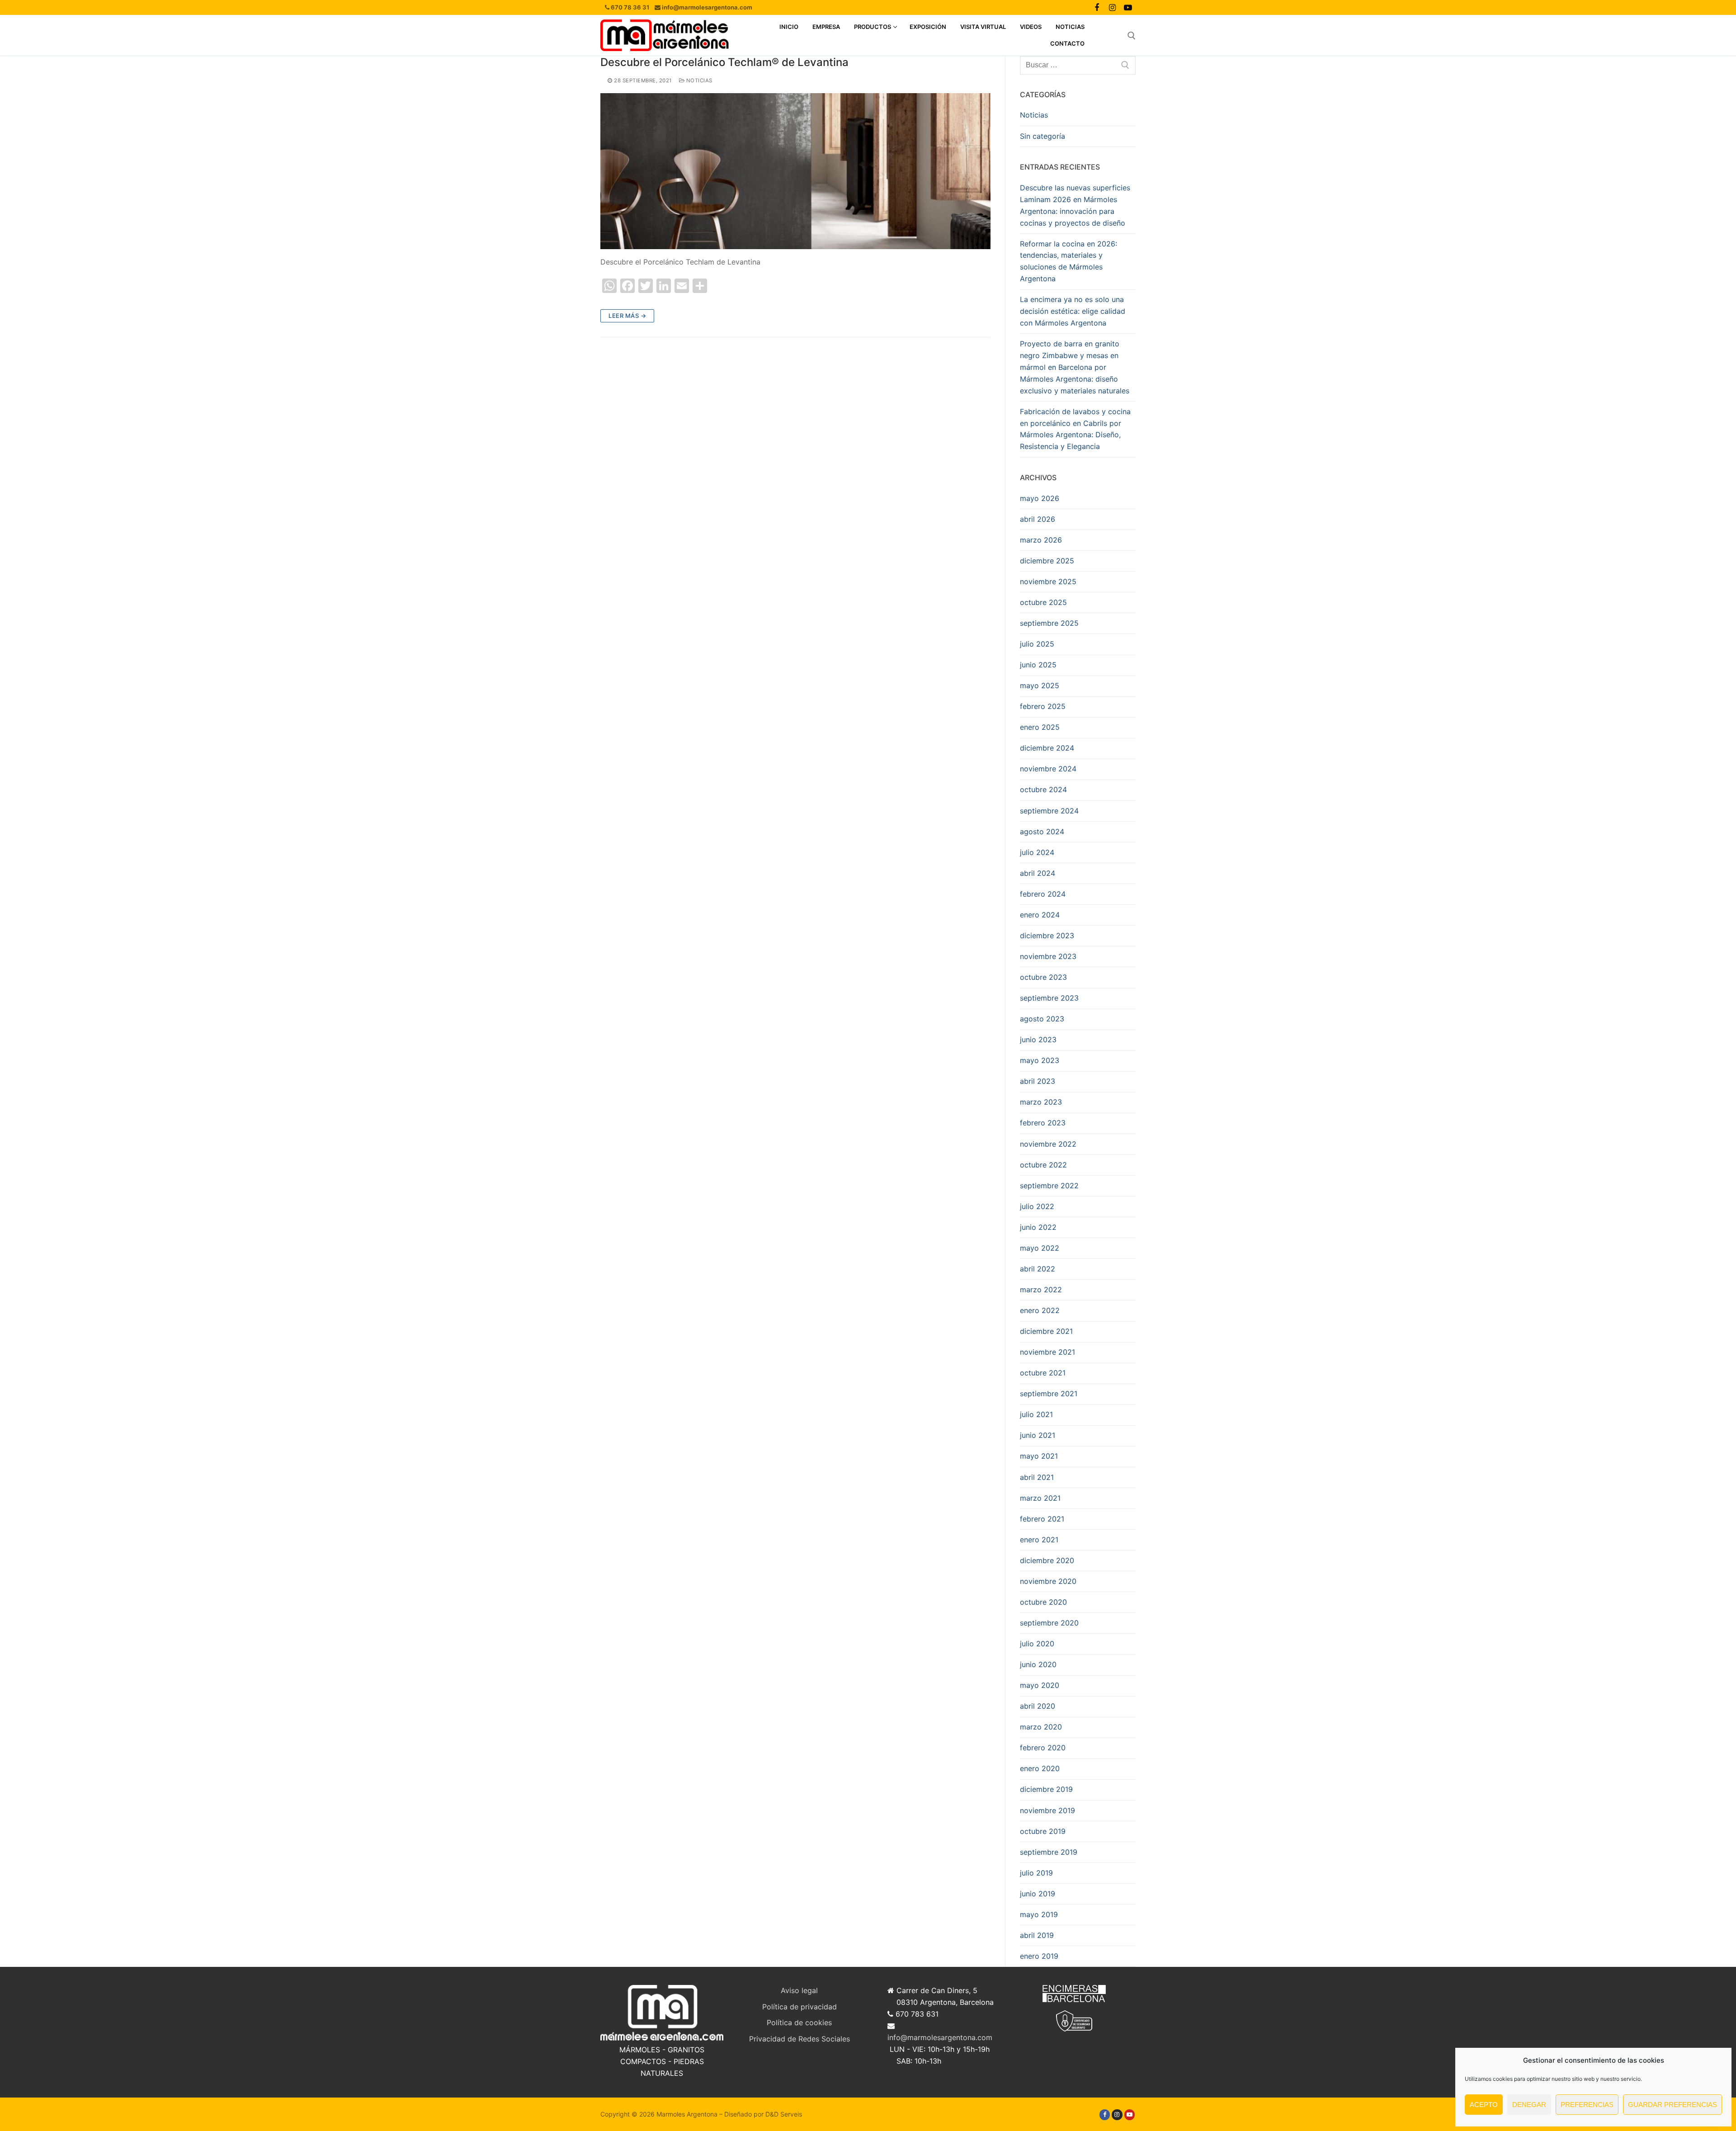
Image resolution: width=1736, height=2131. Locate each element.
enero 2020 (1040, 1768)
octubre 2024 (1043, 789)
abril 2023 (1038, 1081)
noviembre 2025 (1048, 581)
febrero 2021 (1042, 1519)
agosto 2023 (1042, 1019)
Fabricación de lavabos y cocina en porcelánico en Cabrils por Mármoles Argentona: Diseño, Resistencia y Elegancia (1075, 429)
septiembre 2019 (1049, 1852)
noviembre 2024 (1048, 769)
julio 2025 (1037, 644)
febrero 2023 (1043, 1123)
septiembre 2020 (1049, 1623)
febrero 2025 (1043, 706)
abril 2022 (1038, 1269)
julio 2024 (1037, 852)
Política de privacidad (800, 2007)
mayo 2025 (1040, 685)
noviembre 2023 (1048, 956)
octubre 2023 (1043, 977)
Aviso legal (799, 1990)
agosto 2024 (1042, 832)
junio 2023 (1038, 1040)
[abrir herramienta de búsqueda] (1132, 36)
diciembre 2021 (1046, 1331)
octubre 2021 (1043, 1373)
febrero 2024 (1043, 894)
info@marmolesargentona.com (940, 2037)
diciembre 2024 (1047, 748)
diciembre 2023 (1047, 936)
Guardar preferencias (1672, 2105)
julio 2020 (1037, 1644)
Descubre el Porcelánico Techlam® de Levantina (724, 62)
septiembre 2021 (1049, 1394)
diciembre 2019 (1046, 1789)
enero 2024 (1040, 915)
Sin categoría (1043, 136)
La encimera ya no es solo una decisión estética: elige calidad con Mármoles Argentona (1073, 311)
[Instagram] (1112, 7)
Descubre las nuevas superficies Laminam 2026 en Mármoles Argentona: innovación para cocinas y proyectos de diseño (1075, 205)
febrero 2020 (1043, 1748)
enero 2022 (1040, 1310)
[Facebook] (1097, 7)
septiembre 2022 (1049, 1186)
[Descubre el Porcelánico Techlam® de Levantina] (795, 171)
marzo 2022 (1041, 1290)
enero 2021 (1039, 1540)
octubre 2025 (1043, 602)
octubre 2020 (1043, 1602)
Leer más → (627, 316)
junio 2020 (1038, 1664)
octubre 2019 (1043, 1831)
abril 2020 (1038, 1706)
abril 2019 (1037, 1935)
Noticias (698, 80)
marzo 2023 (1041, 1102)
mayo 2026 (1040, 498)
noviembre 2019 (1047, 1810)
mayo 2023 (1040, 1060)
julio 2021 (1036, 1414)
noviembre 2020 (1048, 1581)
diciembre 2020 (1047, 1560)
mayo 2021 (1039, 1456)
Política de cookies (799, 2022)
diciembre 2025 (1047, 561)
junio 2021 (1038, 1435)
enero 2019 (1039, 1956)
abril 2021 (1037, 1477)
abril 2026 (1038, 519)
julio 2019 (1036, 1873)
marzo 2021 (1040, 1498)
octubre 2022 (1043, 1165)
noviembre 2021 (1047, 1352)
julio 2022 (1037, 1206)
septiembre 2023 (1049, 998)
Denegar (1529, 2105)
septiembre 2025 (1049, 623)
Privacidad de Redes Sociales (800, 2039)
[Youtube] (1128, 7)
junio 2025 (1038, 665)
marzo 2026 (1041, 540)
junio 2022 (1038, 1227)
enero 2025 (1040, 727)
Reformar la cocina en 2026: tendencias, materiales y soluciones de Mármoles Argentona (1068, 261)
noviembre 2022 (1048, 1144)
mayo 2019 (1039, 1914)
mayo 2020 (1040, 1685)
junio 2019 (1038, 1894)
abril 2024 (1038, 873)
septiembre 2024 (1049, 811)
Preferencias (1587, 2105)
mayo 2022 (1040, 1248)
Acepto (1484, 2105)
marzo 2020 (1041, 1727)
